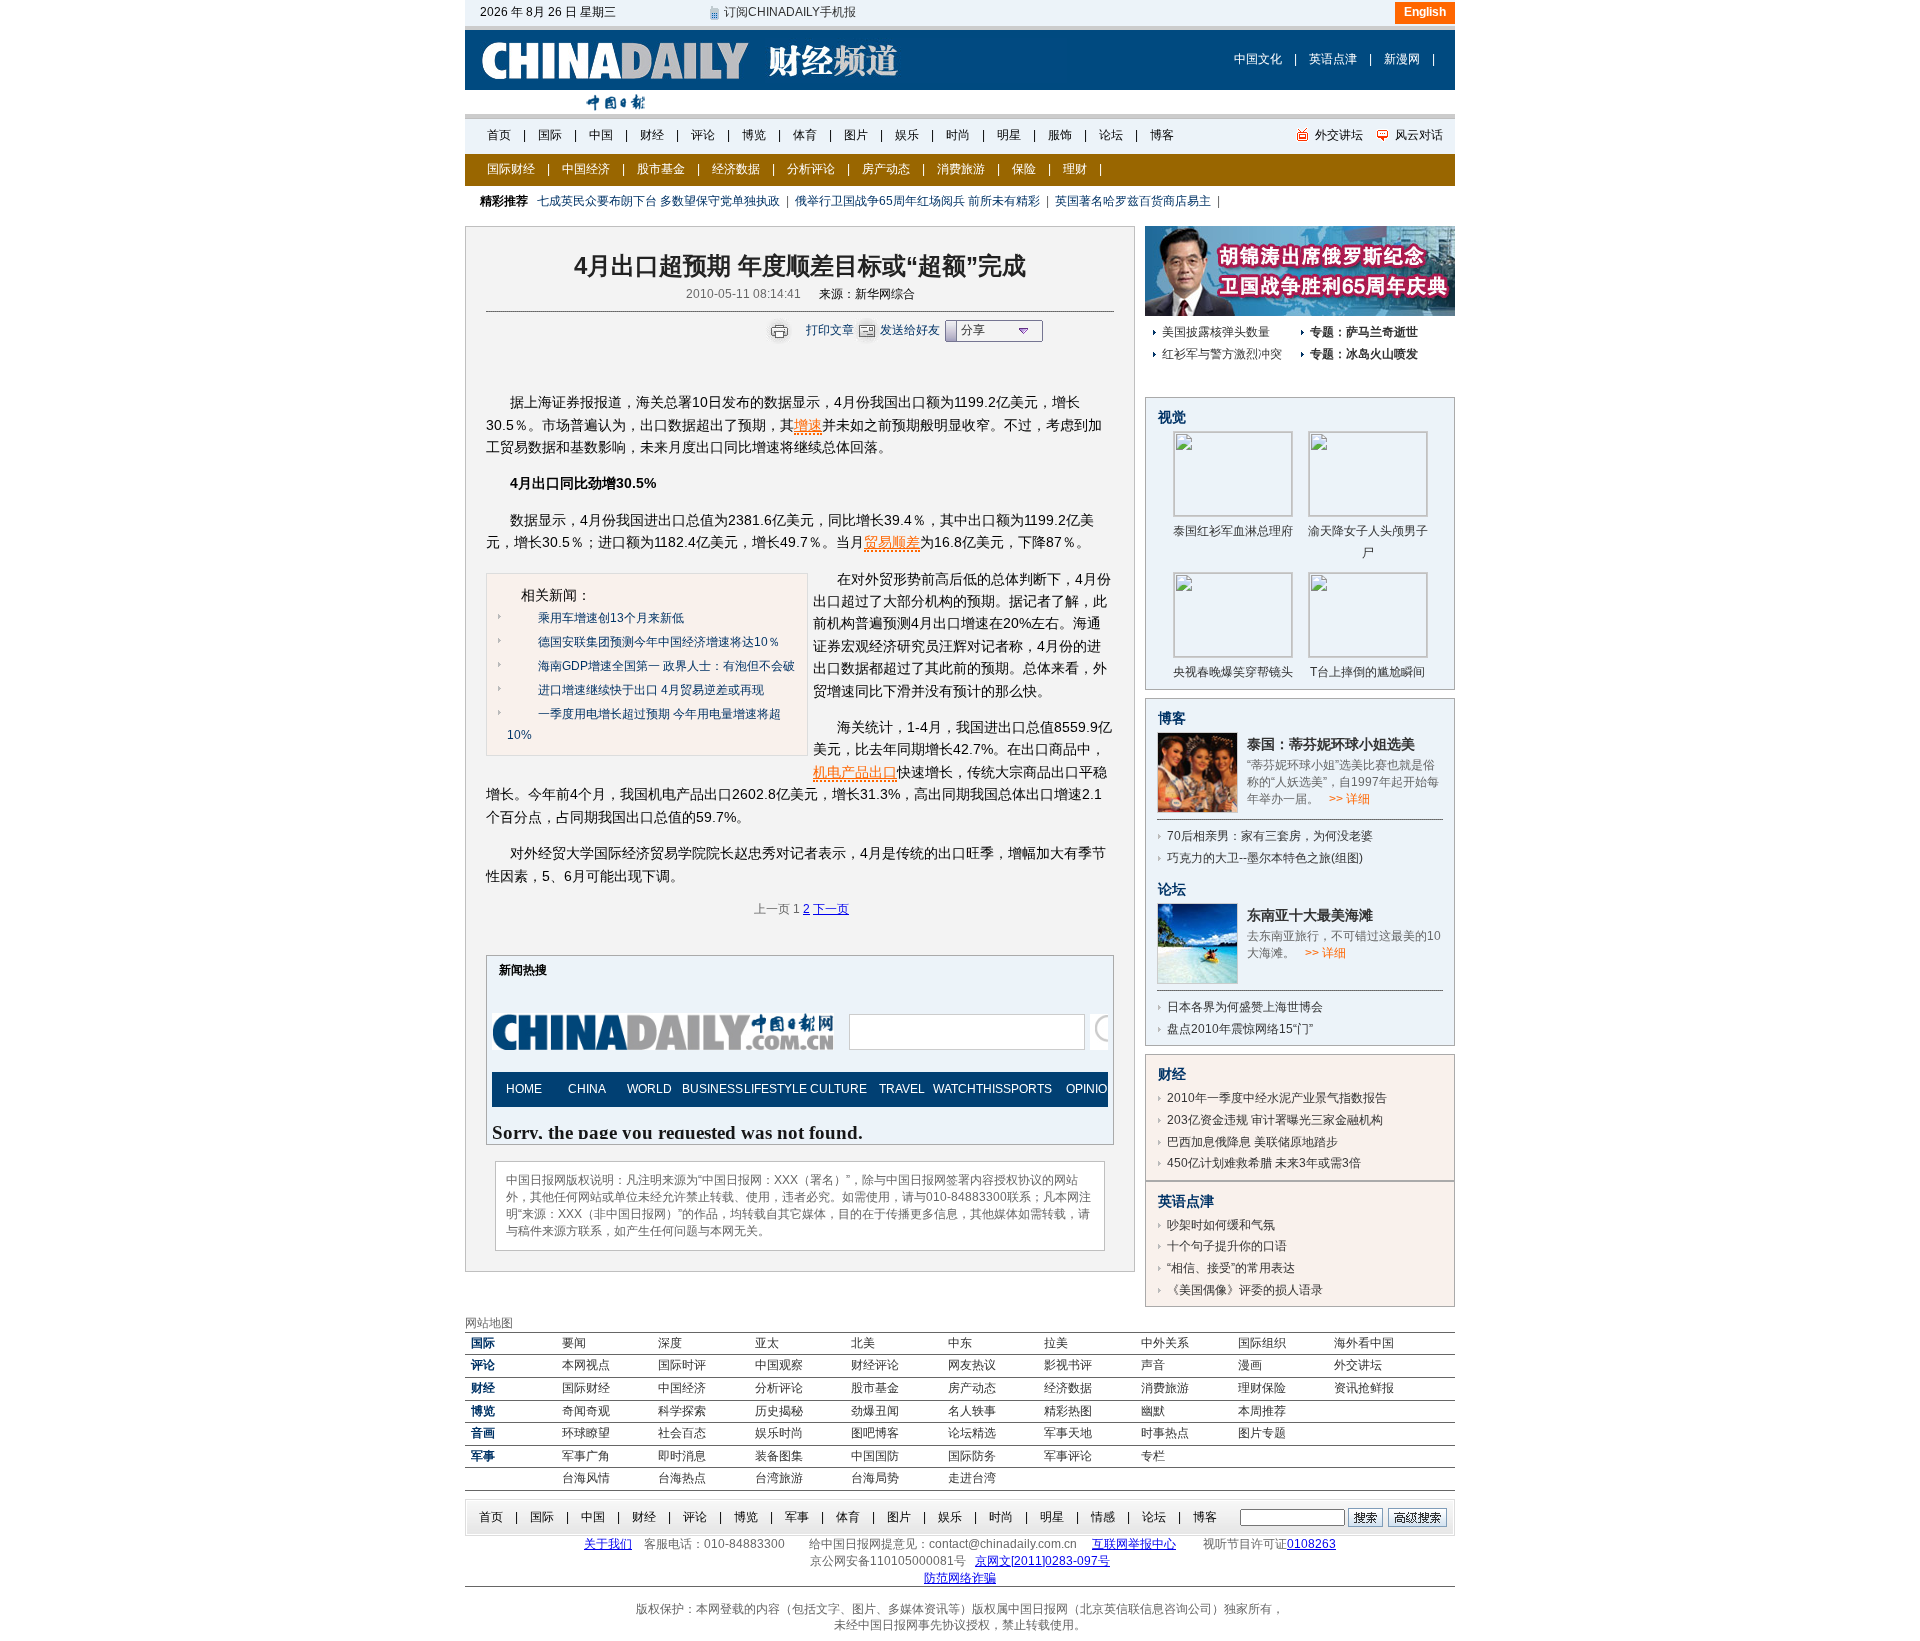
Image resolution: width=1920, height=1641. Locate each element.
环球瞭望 (586, 1433)
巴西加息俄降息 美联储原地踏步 (1252, 1142)
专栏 (1153, 1456)
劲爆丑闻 (875, 1411)
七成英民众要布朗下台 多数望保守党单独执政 (658, 201)
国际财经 (511, 169)
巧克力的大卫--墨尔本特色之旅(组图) (1265, 858)
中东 (960, 1343)
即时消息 (682, 1456)
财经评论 (875, 1365)
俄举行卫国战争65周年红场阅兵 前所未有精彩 (917, 201)
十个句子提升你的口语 (1227, 1246)
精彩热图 (1068, 1411)
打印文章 (830, 330)
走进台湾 (972, 1478)
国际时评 (682, 1365)
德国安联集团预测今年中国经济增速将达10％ (659, 642)
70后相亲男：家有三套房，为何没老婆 (1270, 836)
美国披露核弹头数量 (1216, 332)
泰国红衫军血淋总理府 (1233, 531)
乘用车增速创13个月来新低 (611, 618)
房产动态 (886, 169)
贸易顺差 (892, 542)
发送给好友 (910, 330)
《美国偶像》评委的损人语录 (1245, 1290)
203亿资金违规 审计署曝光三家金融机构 (1275, 1120)
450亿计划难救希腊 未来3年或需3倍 (1264, 1163)
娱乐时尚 (779, 1433)
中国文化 (1258, 59)
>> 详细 (1349, 799)
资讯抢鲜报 (1364, 1388)
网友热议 (972, 1365)
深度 (670, 1343)
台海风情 (586, 1478)
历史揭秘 (779, 1411)
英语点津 (1333, 59)
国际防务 (972, 1456)
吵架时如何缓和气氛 (1221, 1225)
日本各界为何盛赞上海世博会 (1245, 1007)
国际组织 (1262, 1343)
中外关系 (1165, 1343)
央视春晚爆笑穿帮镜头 (1233, 672)
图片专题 (1262, 1433)
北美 (863, 1343)
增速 (808, 425)
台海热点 (682, 1478)
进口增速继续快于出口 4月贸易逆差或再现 (651, 690)
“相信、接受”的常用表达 (1231, 1268)
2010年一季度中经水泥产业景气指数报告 (1277, 1098)
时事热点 (1165, 1433)
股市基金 (661, 169)
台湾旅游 (779, 1478)
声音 (1153, 1365)
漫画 (1250, 1365)
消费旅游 (961, 169)
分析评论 (811, 169)
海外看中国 (1364, 1343)
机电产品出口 (855, 772)
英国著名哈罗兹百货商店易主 (1133, 201)
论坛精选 (972, 1433)
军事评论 (1068, 1456)
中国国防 (875, 1456)
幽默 (1153, 1411)
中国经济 (586, 169)
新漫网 (1402, 59)
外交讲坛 (1358, 1365)
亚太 (767, 1343)
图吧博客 (875, 1433)
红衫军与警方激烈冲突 (1222, 354)
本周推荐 (1262, 1411)
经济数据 (736, 169)
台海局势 (875, 1478)
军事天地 (1068, 1433)
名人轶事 (972, 1411)
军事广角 (586, 1456)
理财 (1075, 169)
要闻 (574, 1343)
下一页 (831, 909)
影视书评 (1068, 1365)
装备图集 (779, 1456)
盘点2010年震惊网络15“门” (1240, 1029)
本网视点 (586, 1365)
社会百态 (682, 1433)
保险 (1024, 169)
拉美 (1056, 1343)
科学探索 (682, 1411)
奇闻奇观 (586, 1411)
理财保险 (1262, 1388)
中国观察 (779, 1365)
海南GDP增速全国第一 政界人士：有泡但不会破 (666, 666)
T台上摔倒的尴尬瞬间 (1367, 672)
